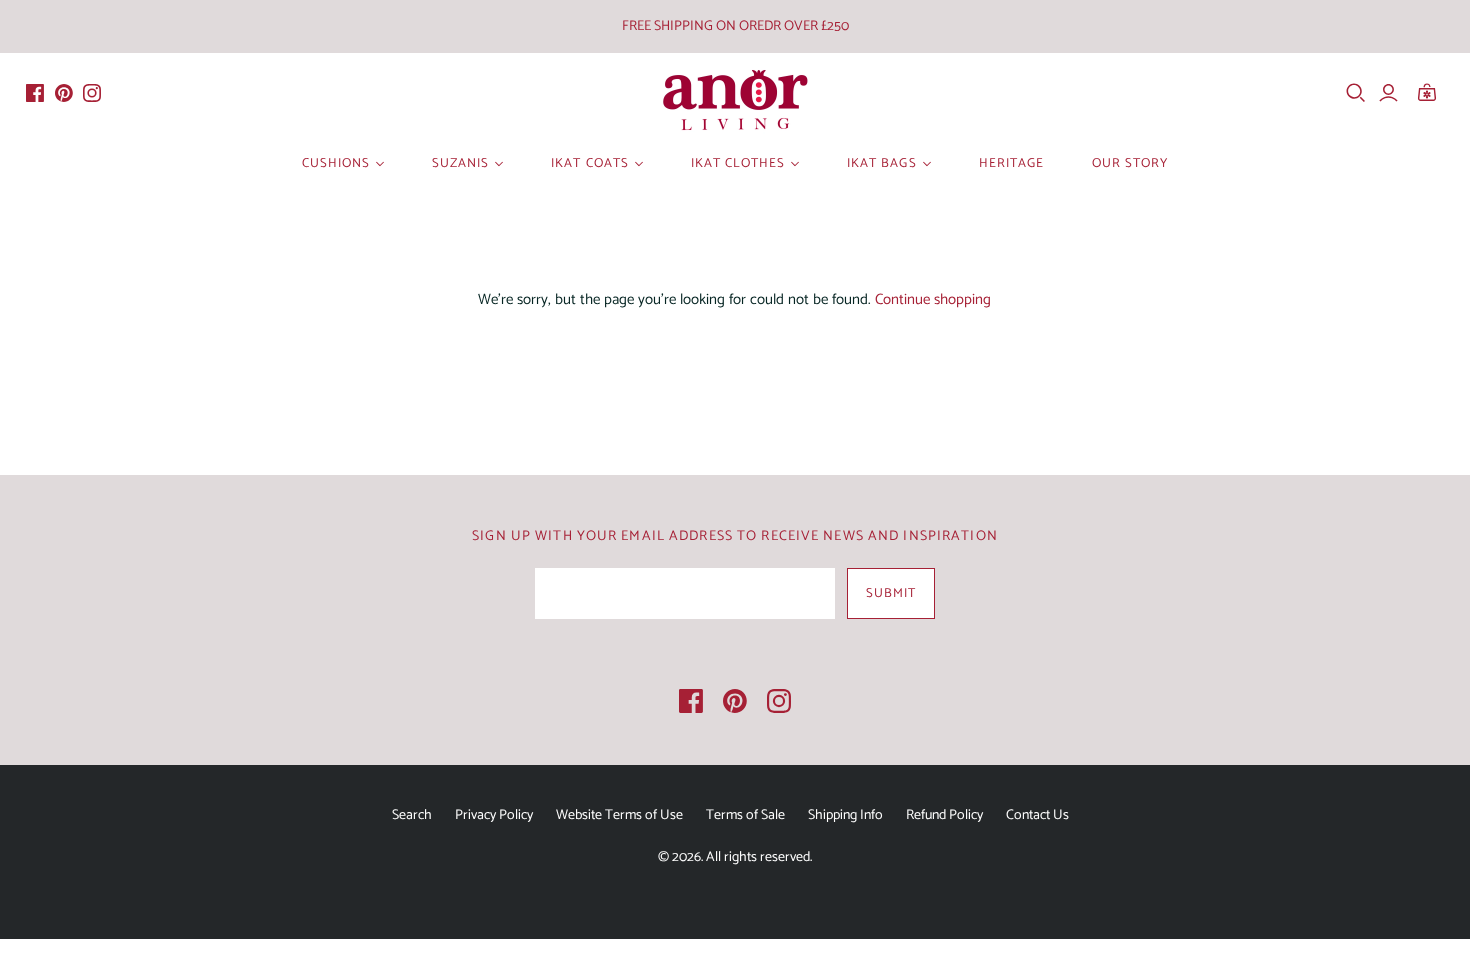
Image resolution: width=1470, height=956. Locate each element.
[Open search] (1356, 93)
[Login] (1388, 93)
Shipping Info (845, 815)
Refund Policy (944, 815)
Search (412, 815)
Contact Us (1037, 815)
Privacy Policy (494, 815)
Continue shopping (933, 299)
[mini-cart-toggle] (1433, 93)
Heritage (1011, 163)
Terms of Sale (745, 815)
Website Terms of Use (619, 815)
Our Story (1130, 163)
